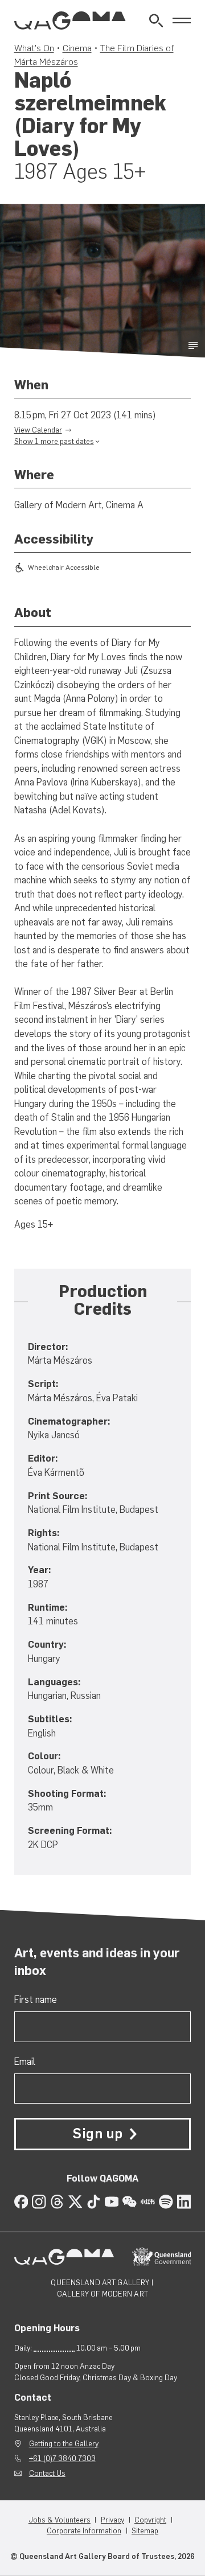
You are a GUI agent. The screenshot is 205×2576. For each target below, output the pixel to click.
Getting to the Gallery (64, 2444)
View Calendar (38, 430)
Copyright (150, 2520)
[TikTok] (94, 2202)
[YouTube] (112, 2202)
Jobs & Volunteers (60, 2520)
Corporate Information (84, 2531)
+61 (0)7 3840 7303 (62, 2458)
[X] (75, 2202)
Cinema (77, 48)
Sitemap (145, 2531)
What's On (34, 48)
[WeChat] (130, 2202)
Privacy (112, 2520)
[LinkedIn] (184, 2202)
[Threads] (57, 2202)
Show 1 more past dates (54, 441)
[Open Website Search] (156, 21)
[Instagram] (39, 2202)
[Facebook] (21, 2202)
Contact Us (47, 2473)
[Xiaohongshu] (148, 2202)
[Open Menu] (182, 21)
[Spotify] (166, 2202)
